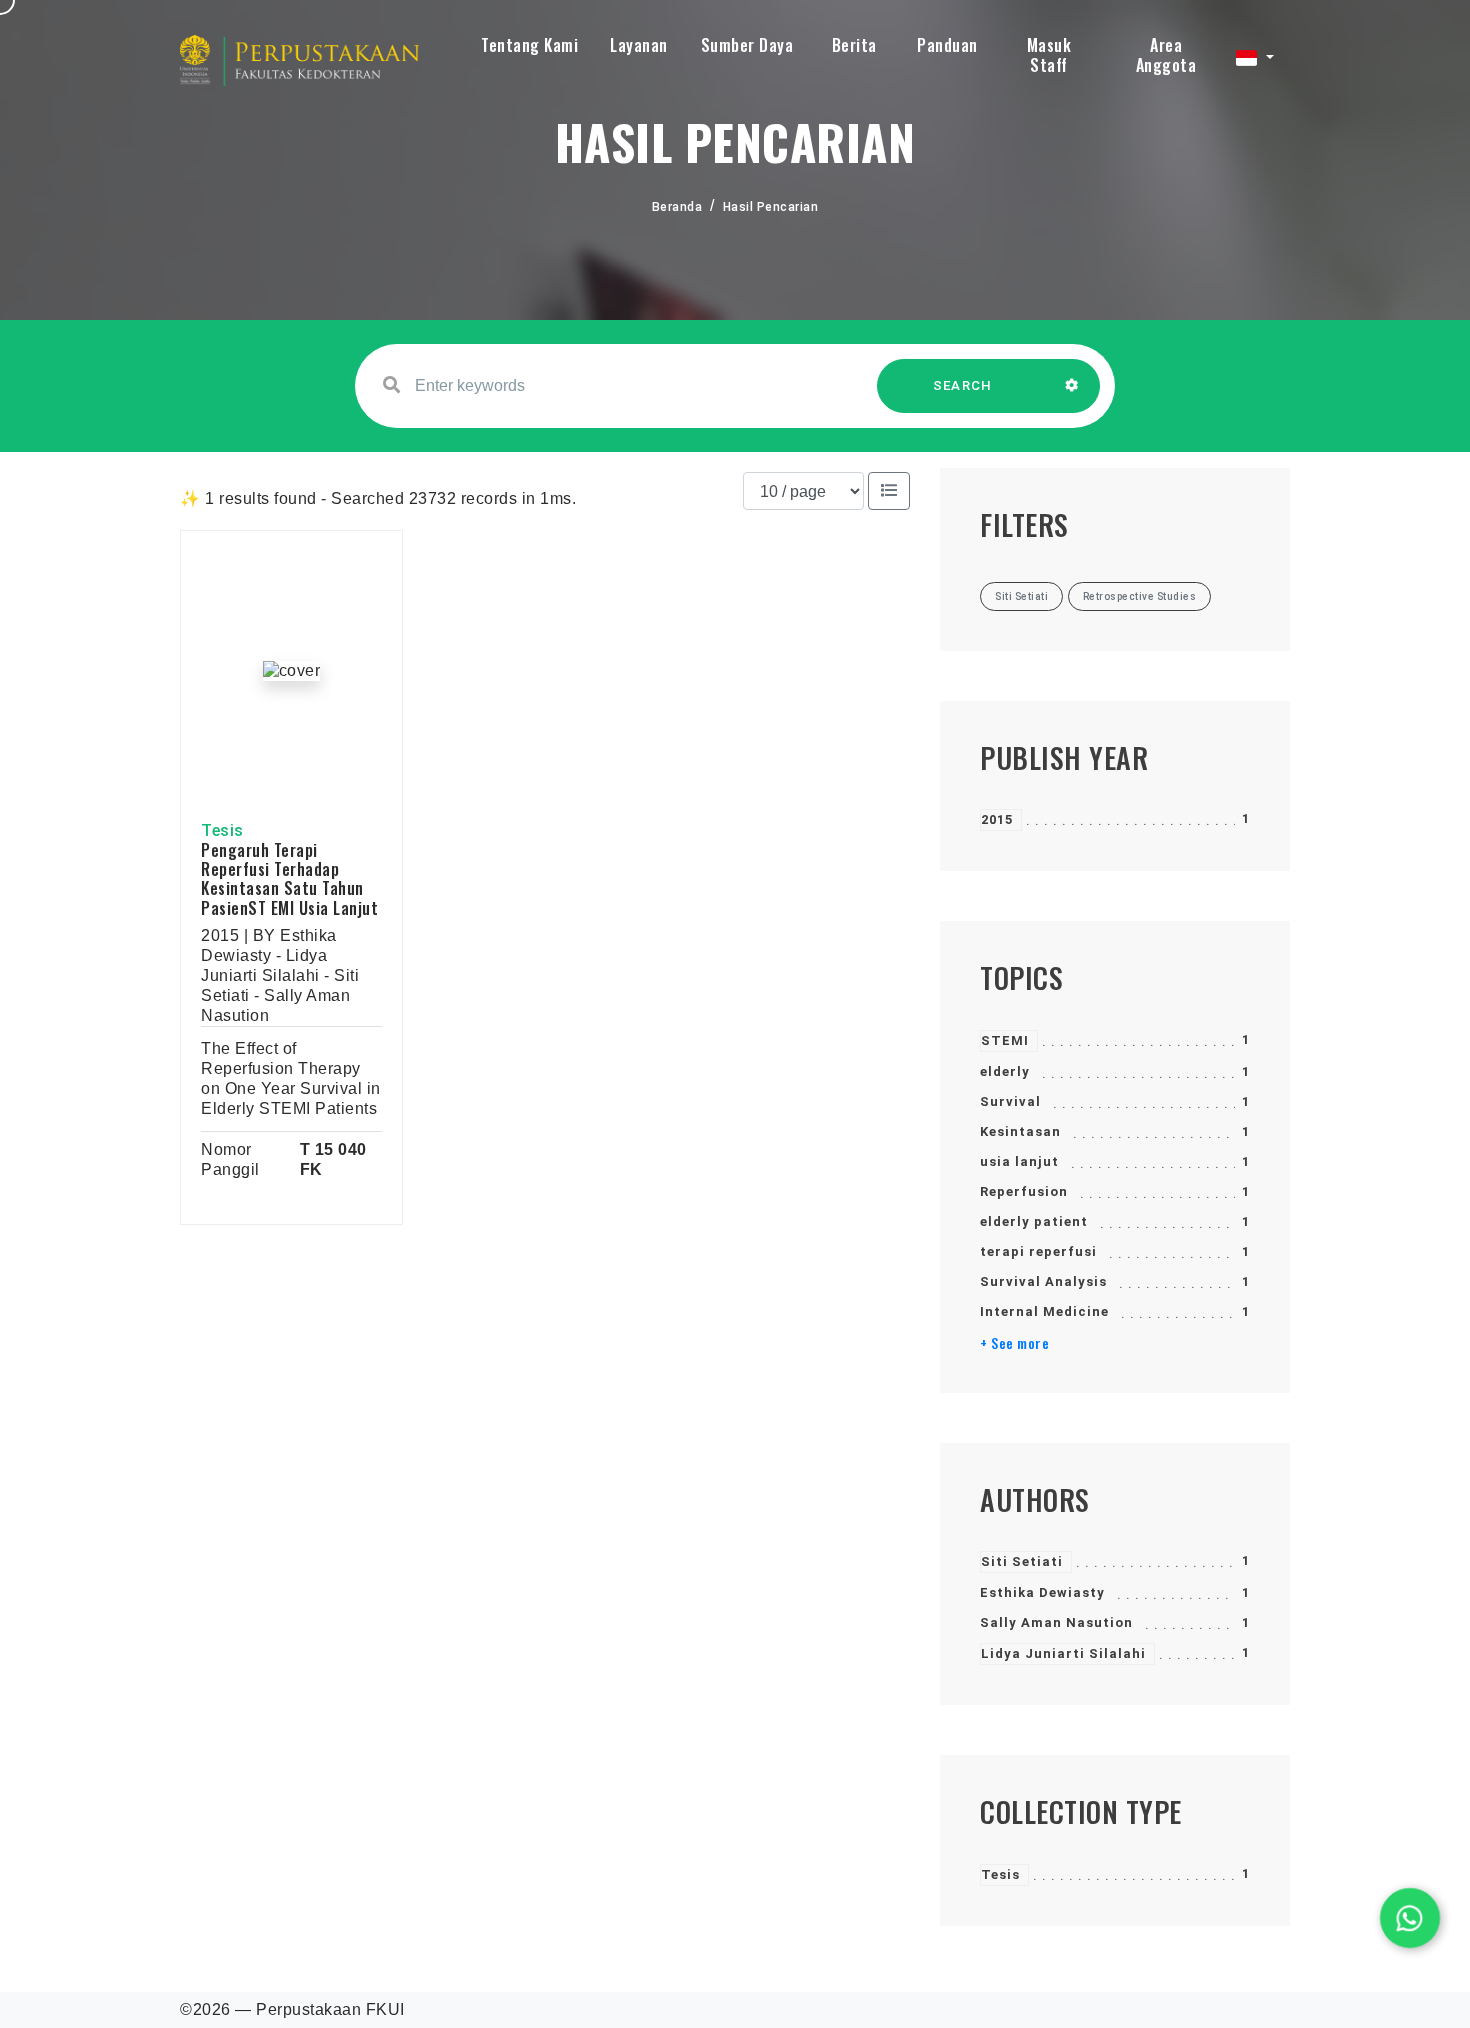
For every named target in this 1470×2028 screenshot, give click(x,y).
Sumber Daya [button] (747, 45)
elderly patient (1034, 1221)
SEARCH (963, 385)
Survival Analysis (1043, 1281)
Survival (1010, 1101)
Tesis (1000, 1874)
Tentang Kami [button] (529, 45)
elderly (1005, 1071)
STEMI (1005, 1040)
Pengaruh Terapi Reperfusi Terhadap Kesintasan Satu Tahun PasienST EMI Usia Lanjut (289, 879)
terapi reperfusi (1038, 1251)
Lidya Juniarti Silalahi (1063, 1653)
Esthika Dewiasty (1042, 1592)
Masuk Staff (1049, 55)
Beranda (677, 207)
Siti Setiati (1022, 1561)
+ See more (1014, 1343)
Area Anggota (1166, 55)
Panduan (947, 45)
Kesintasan (1020, 1131)
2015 (997, 819)
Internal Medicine (1044, 1311)
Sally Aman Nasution (1056, 1622)
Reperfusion (1024, 1191)
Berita (854, 45)
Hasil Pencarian (771, 207)
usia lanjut (1019, 1161)
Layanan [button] (639, 45)
